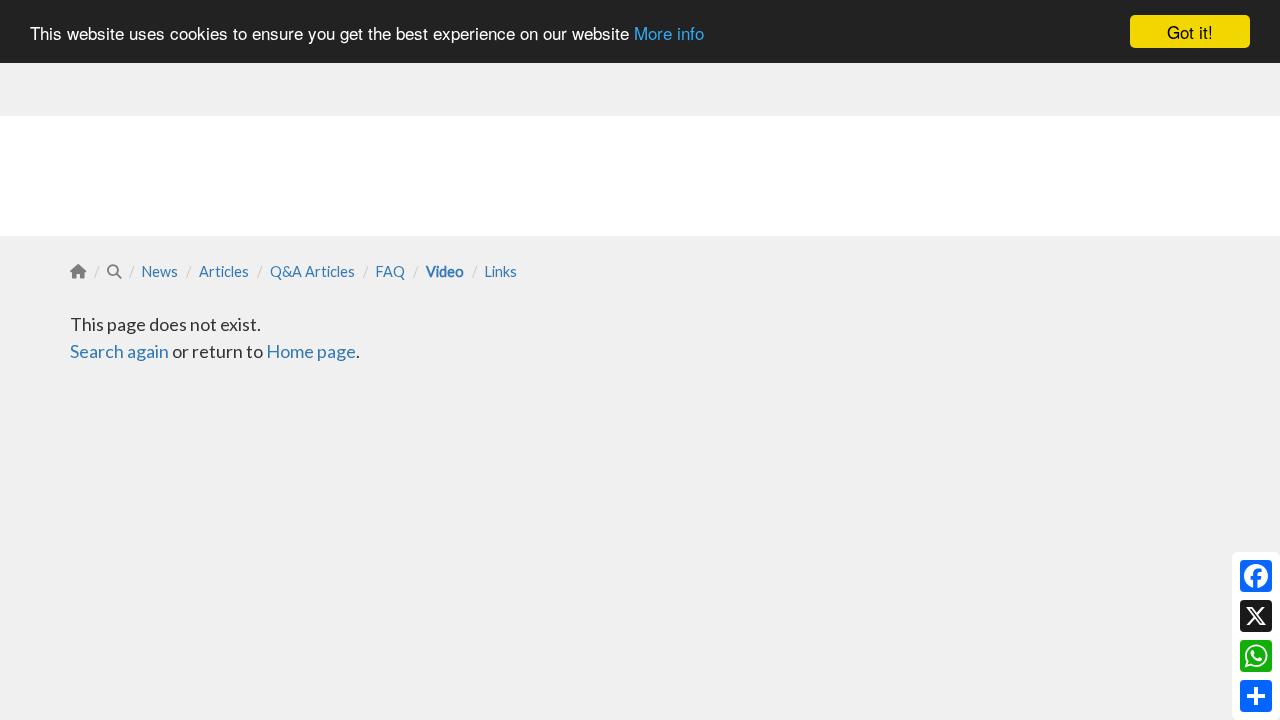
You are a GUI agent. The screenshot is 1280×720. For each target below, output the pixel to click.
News (160, 271)
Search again (119, 351)
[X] (1256, 616)
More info (669, 32)
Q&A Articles (312, 271)
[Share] (1256, 696)
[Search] (114, 271)
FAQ (390, 271)
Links (501, 271)
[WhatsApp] (1256, 656)
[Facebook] (1256, 576)
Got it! (1190, 31)
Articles (224, 271)
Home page (311, 351)
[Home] (78, 271)
